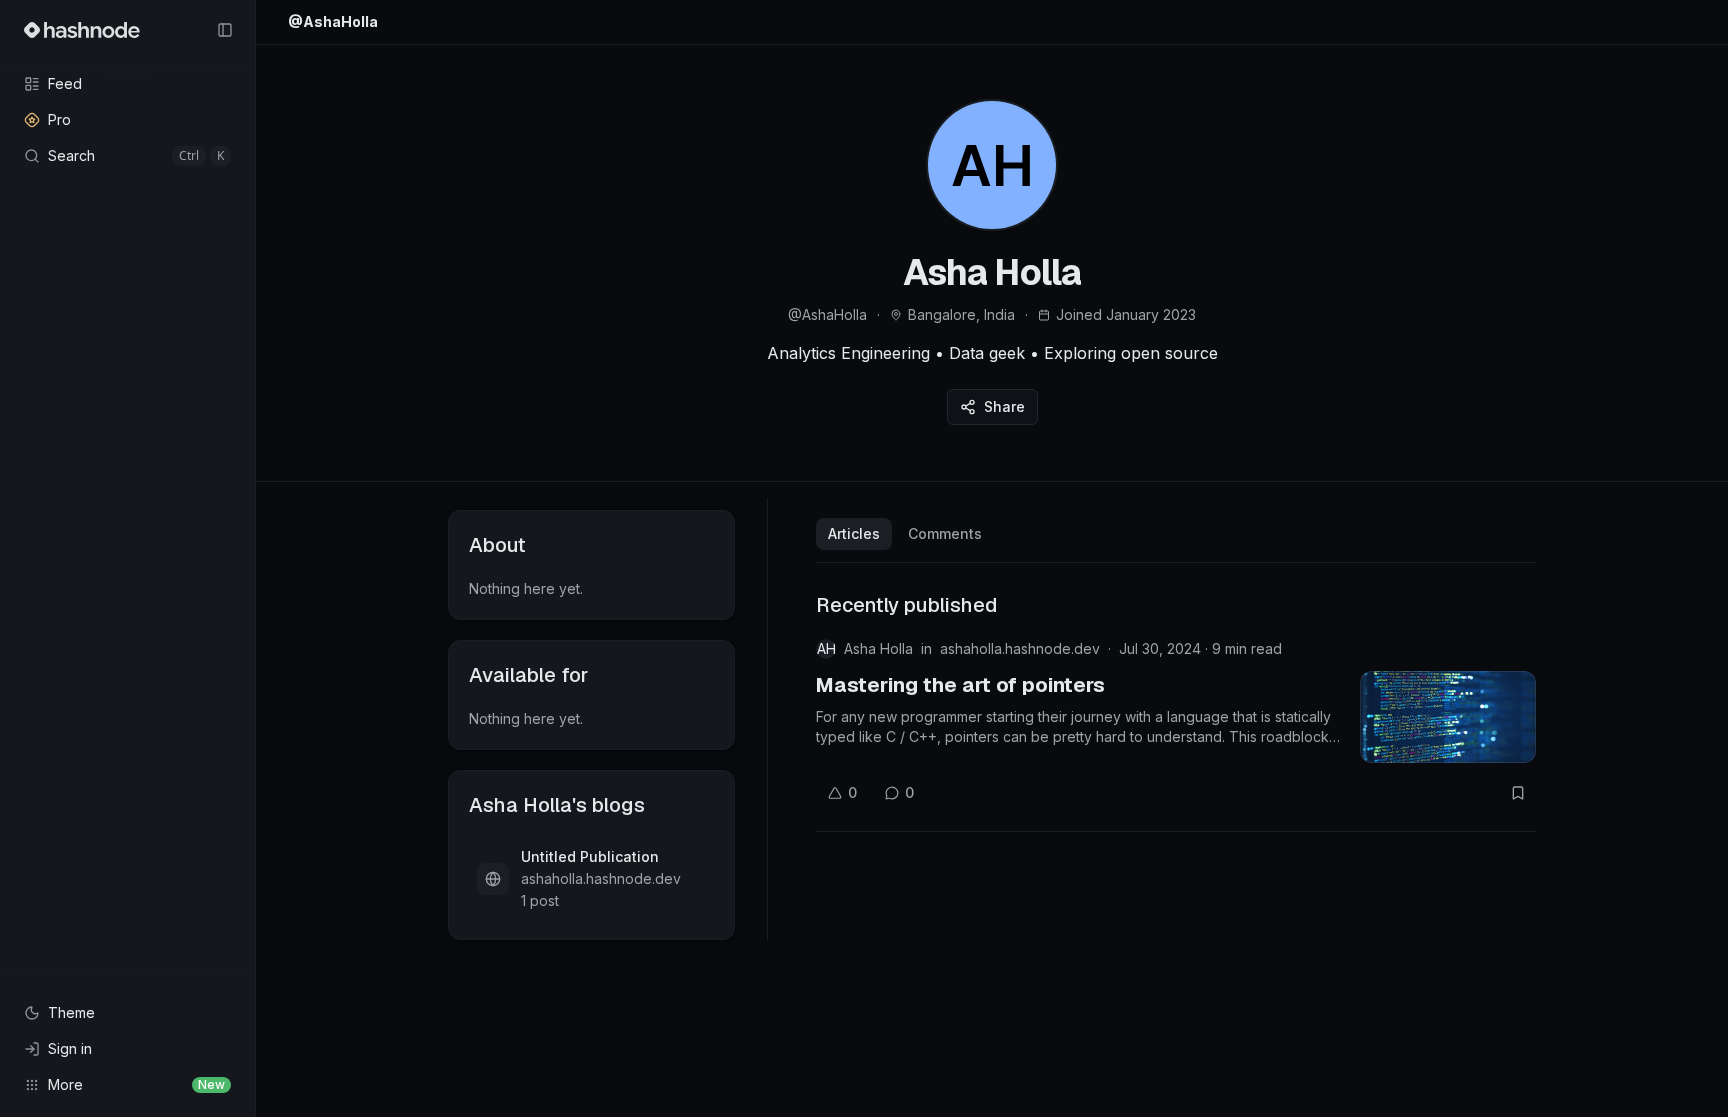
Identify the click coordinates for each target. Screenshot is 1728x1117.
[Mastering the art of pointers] (1448, 717)
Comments (945, 533)
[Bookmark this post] (1518, 793)
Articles (854, 533)
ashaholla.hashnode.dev (1020, 648)
